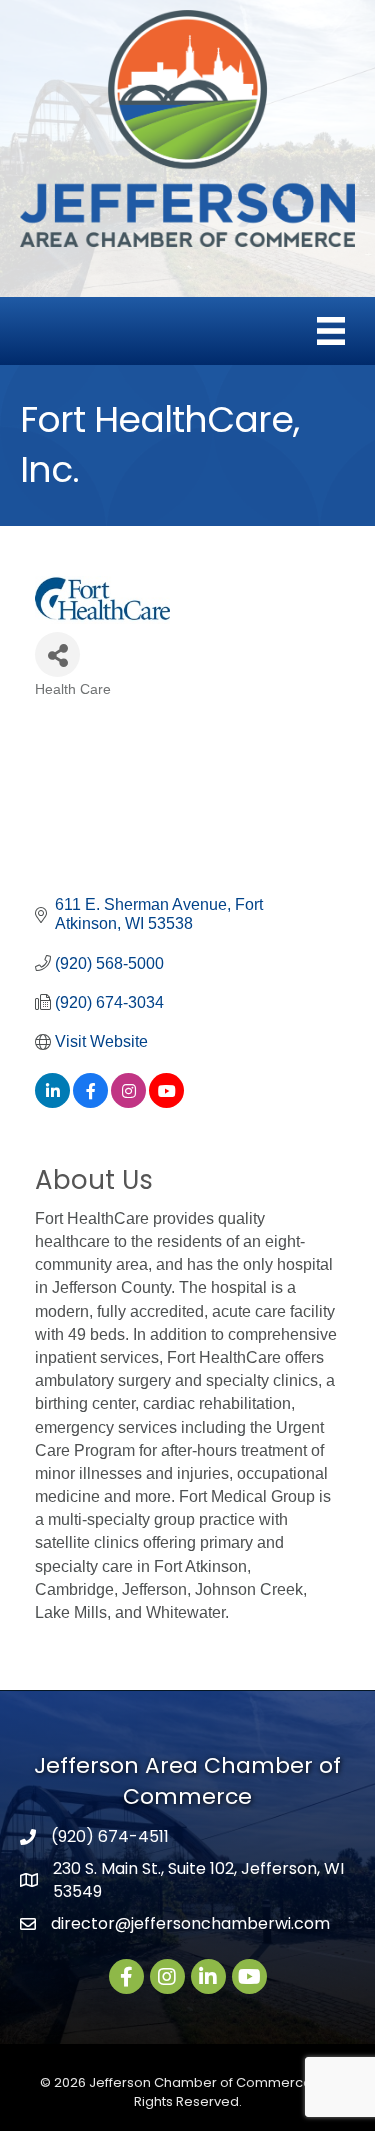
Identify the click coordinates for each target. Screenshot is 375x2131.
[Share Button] (57, 654)
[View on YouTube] (166, 1102)
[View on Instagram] (128, 1102)
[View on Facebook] (90, 1102)
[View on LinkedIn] (52, 1102)
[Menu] (331, 331)
